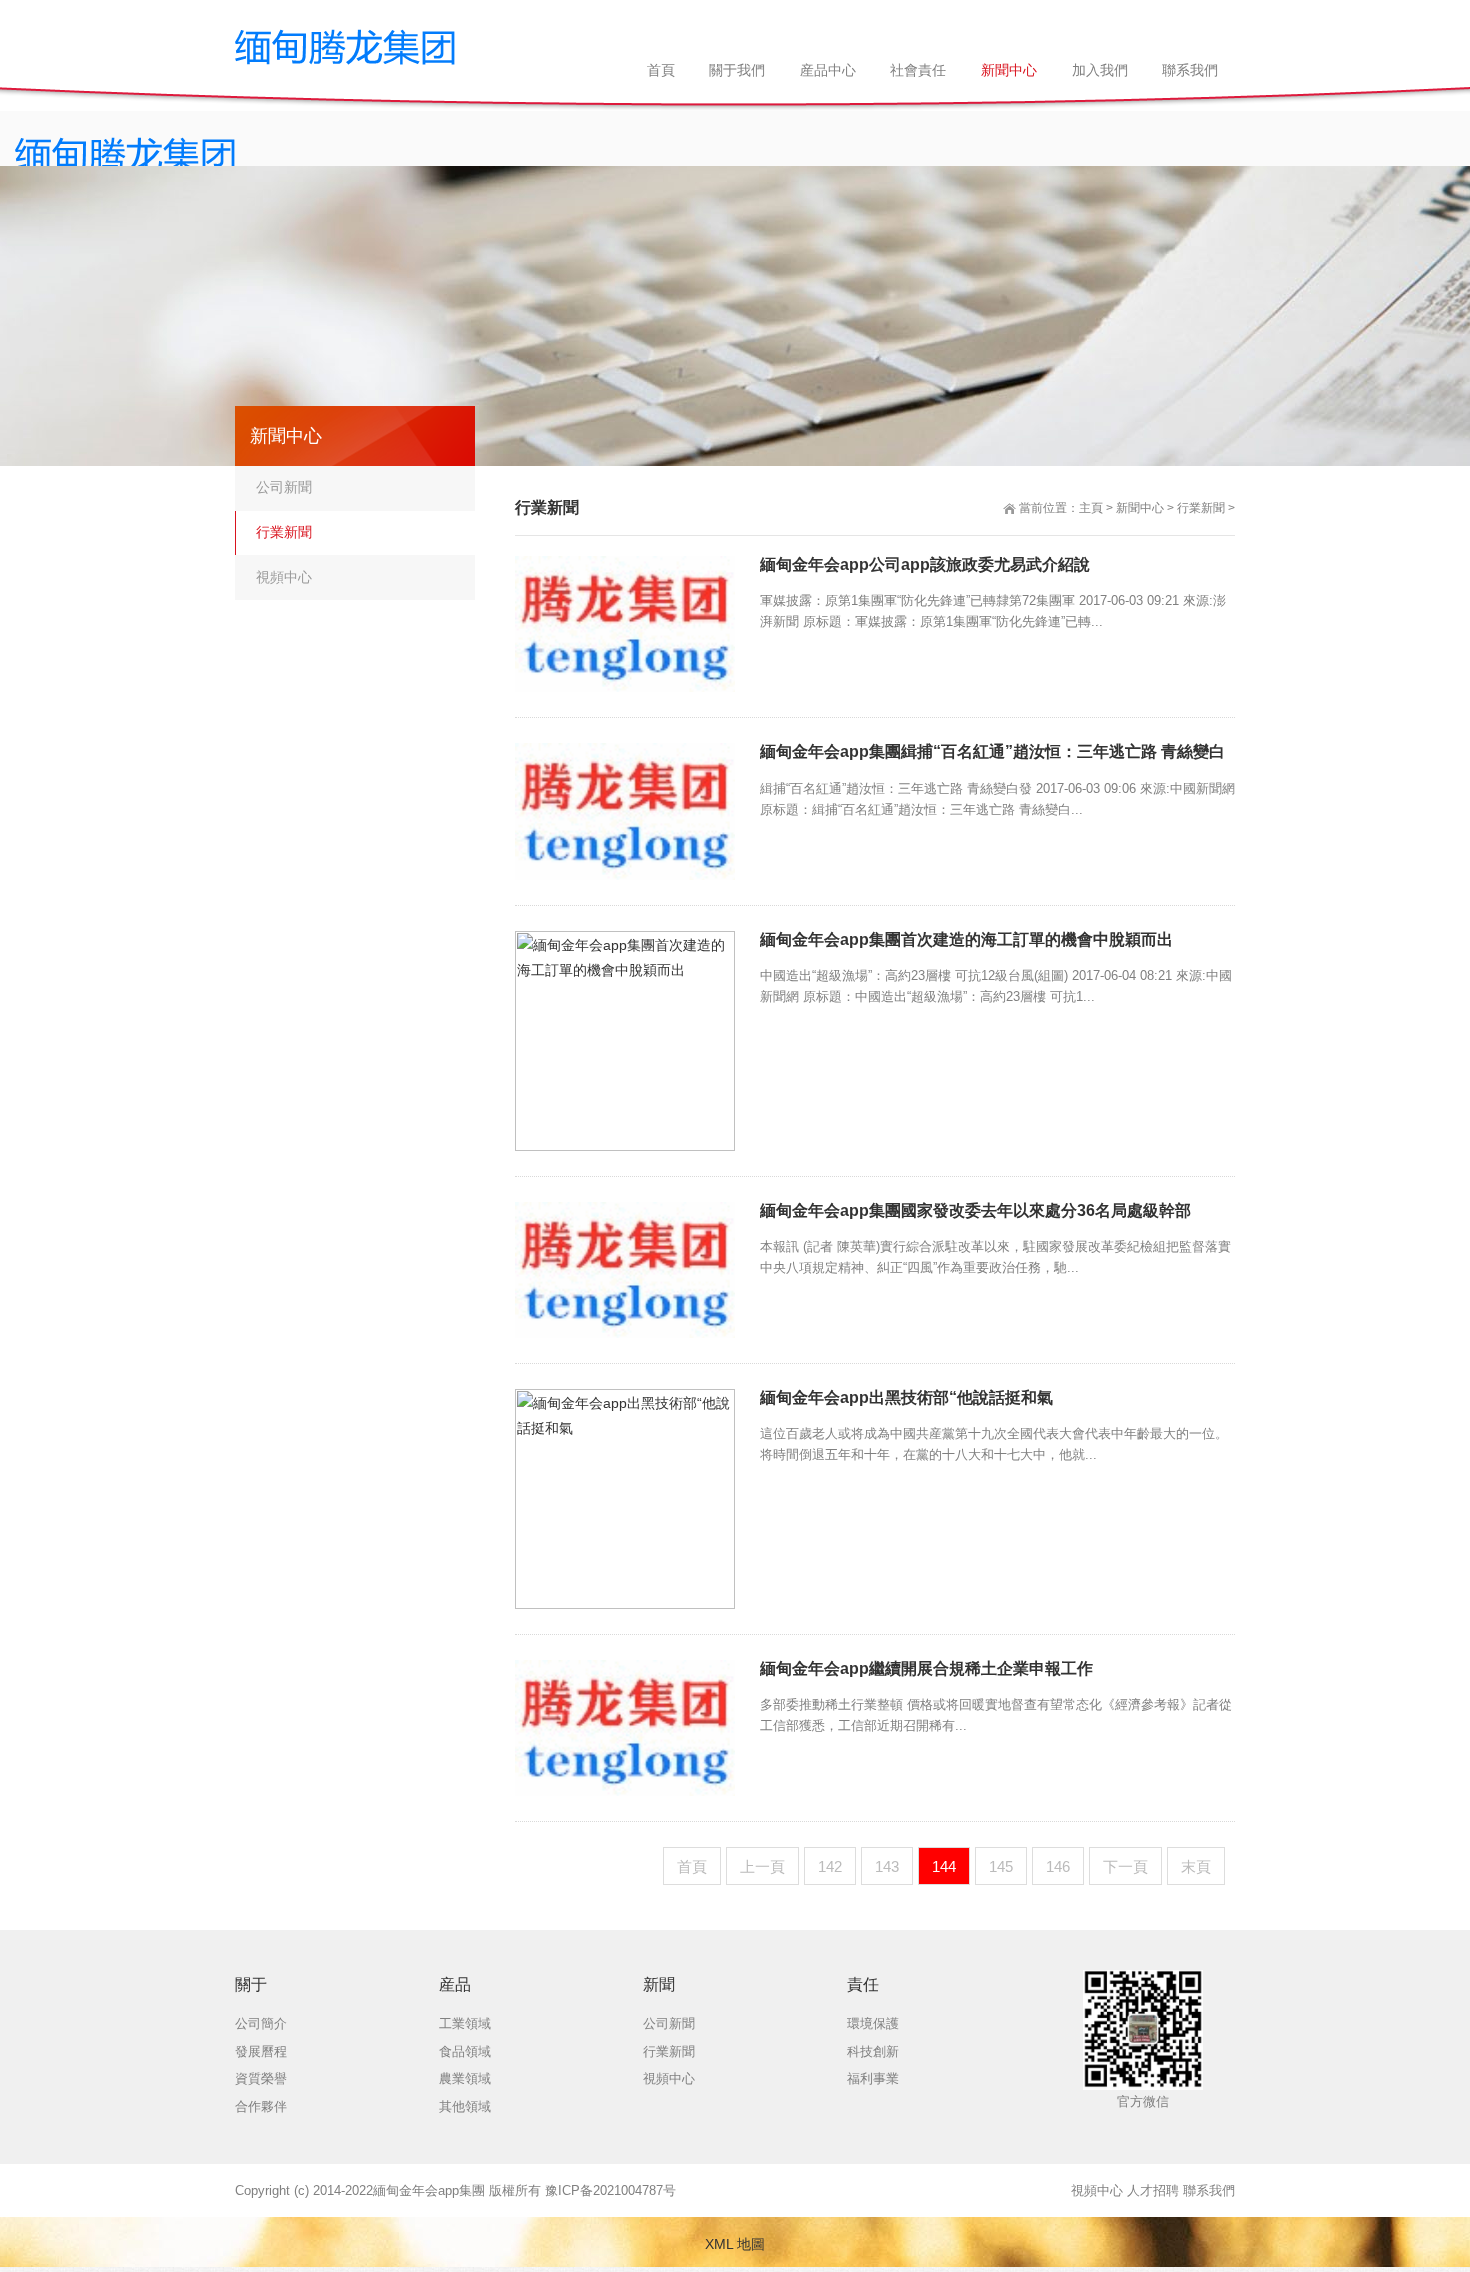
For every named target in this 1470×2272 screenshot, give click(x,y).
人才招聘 (1153, 2190)
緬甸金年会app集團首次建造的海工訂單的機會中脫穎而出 (966, 939)
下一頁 (1125, 1866)
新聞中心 (1140, 508)
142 (830, 1866)
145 (1001, 1866)
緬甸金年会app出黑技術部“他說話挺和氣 (906, 1397)
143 (887, 1866)
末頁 (1196, 1866)
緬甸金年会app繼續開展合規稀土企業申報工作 (926, 1668)
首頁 (692, 1866)
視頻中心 (284, 577)
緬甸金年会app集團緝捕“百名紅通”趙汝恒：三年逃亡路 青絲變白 (992, 751)
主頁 (1091, 508)
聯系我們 (1209, 2190)
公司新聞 (284, 487)
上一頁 (762, 1866)
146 (1058, 1866)
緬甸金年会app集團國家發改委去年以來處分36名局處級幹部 (975, 1210)
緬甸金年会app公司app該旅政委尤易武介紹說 (925, 564)
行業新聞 (1201, 508)
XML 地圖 (735, 2244)
